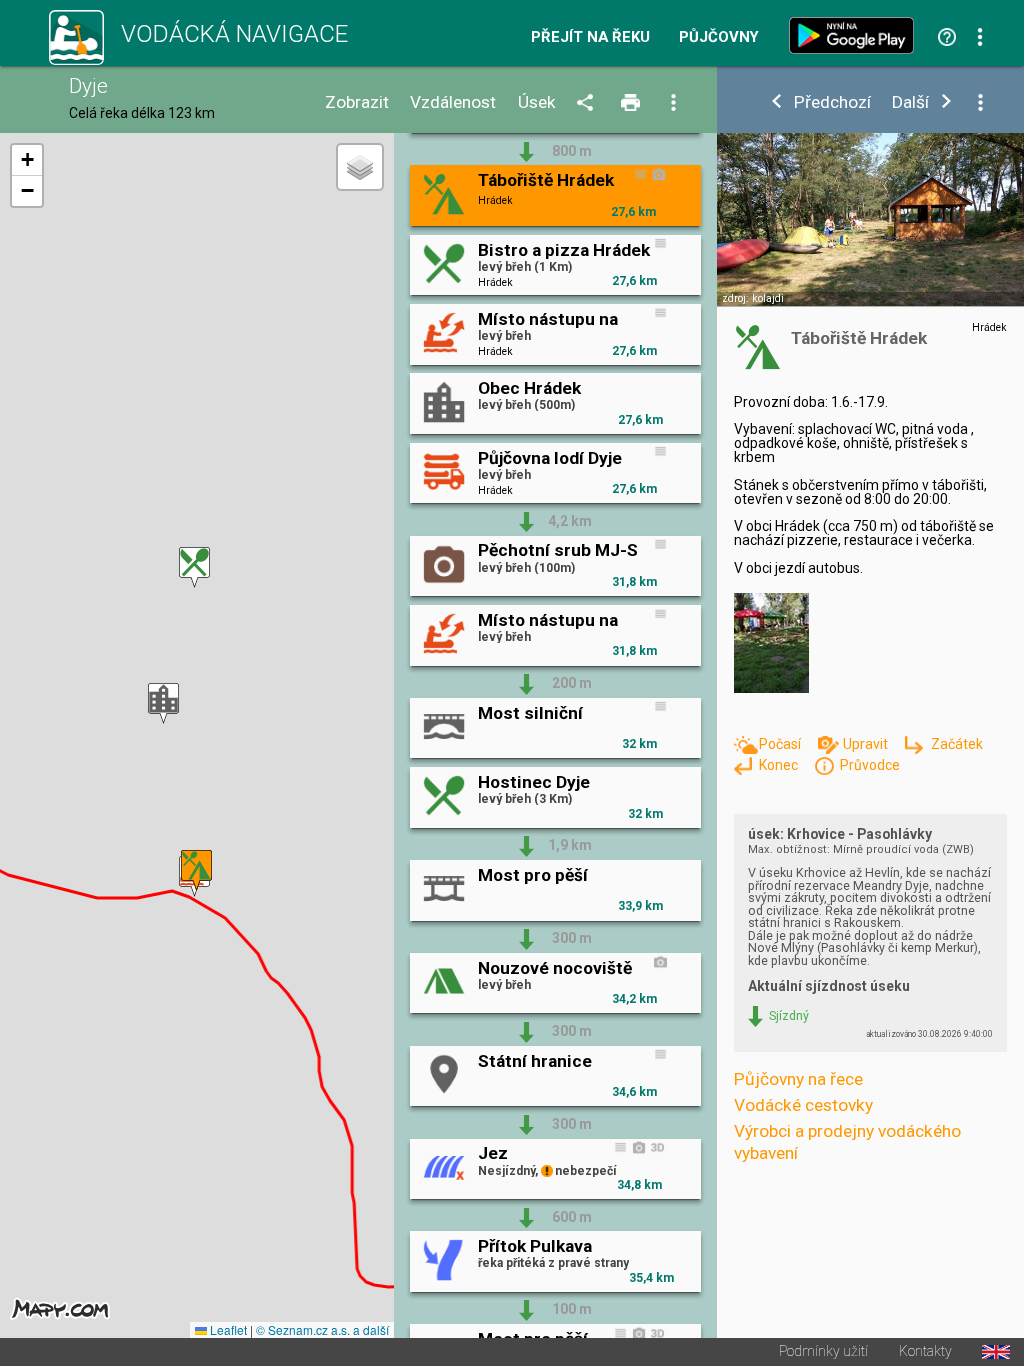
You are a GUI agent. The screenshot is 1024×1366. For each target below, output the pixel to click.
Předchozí (832, 102)
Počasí (781, 744)
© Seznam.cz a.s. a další (322, 1329)
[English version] (996, 1352)
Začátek (956, 744)
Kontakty (925, 1352)
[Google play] (856, 35)
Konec (780, 765)
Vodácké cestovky (803, 1105)
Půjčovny (719, 37)
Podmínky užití (823, 1352)
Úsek (537, 102)
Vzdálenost (453, 102)
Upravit (867, 744)
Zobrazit (357, 102)
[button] (194, 567)
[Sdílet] (588, 103)
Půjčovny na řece (798, 1079)
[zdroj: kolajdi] (870, 234)
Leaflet (227, 1329)
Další (910, 102)
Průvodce (870, 765)
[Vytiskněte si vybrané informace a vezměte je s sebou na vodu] (632, 103)
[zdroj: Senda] (780, 644)
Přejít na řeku (590, 37)
